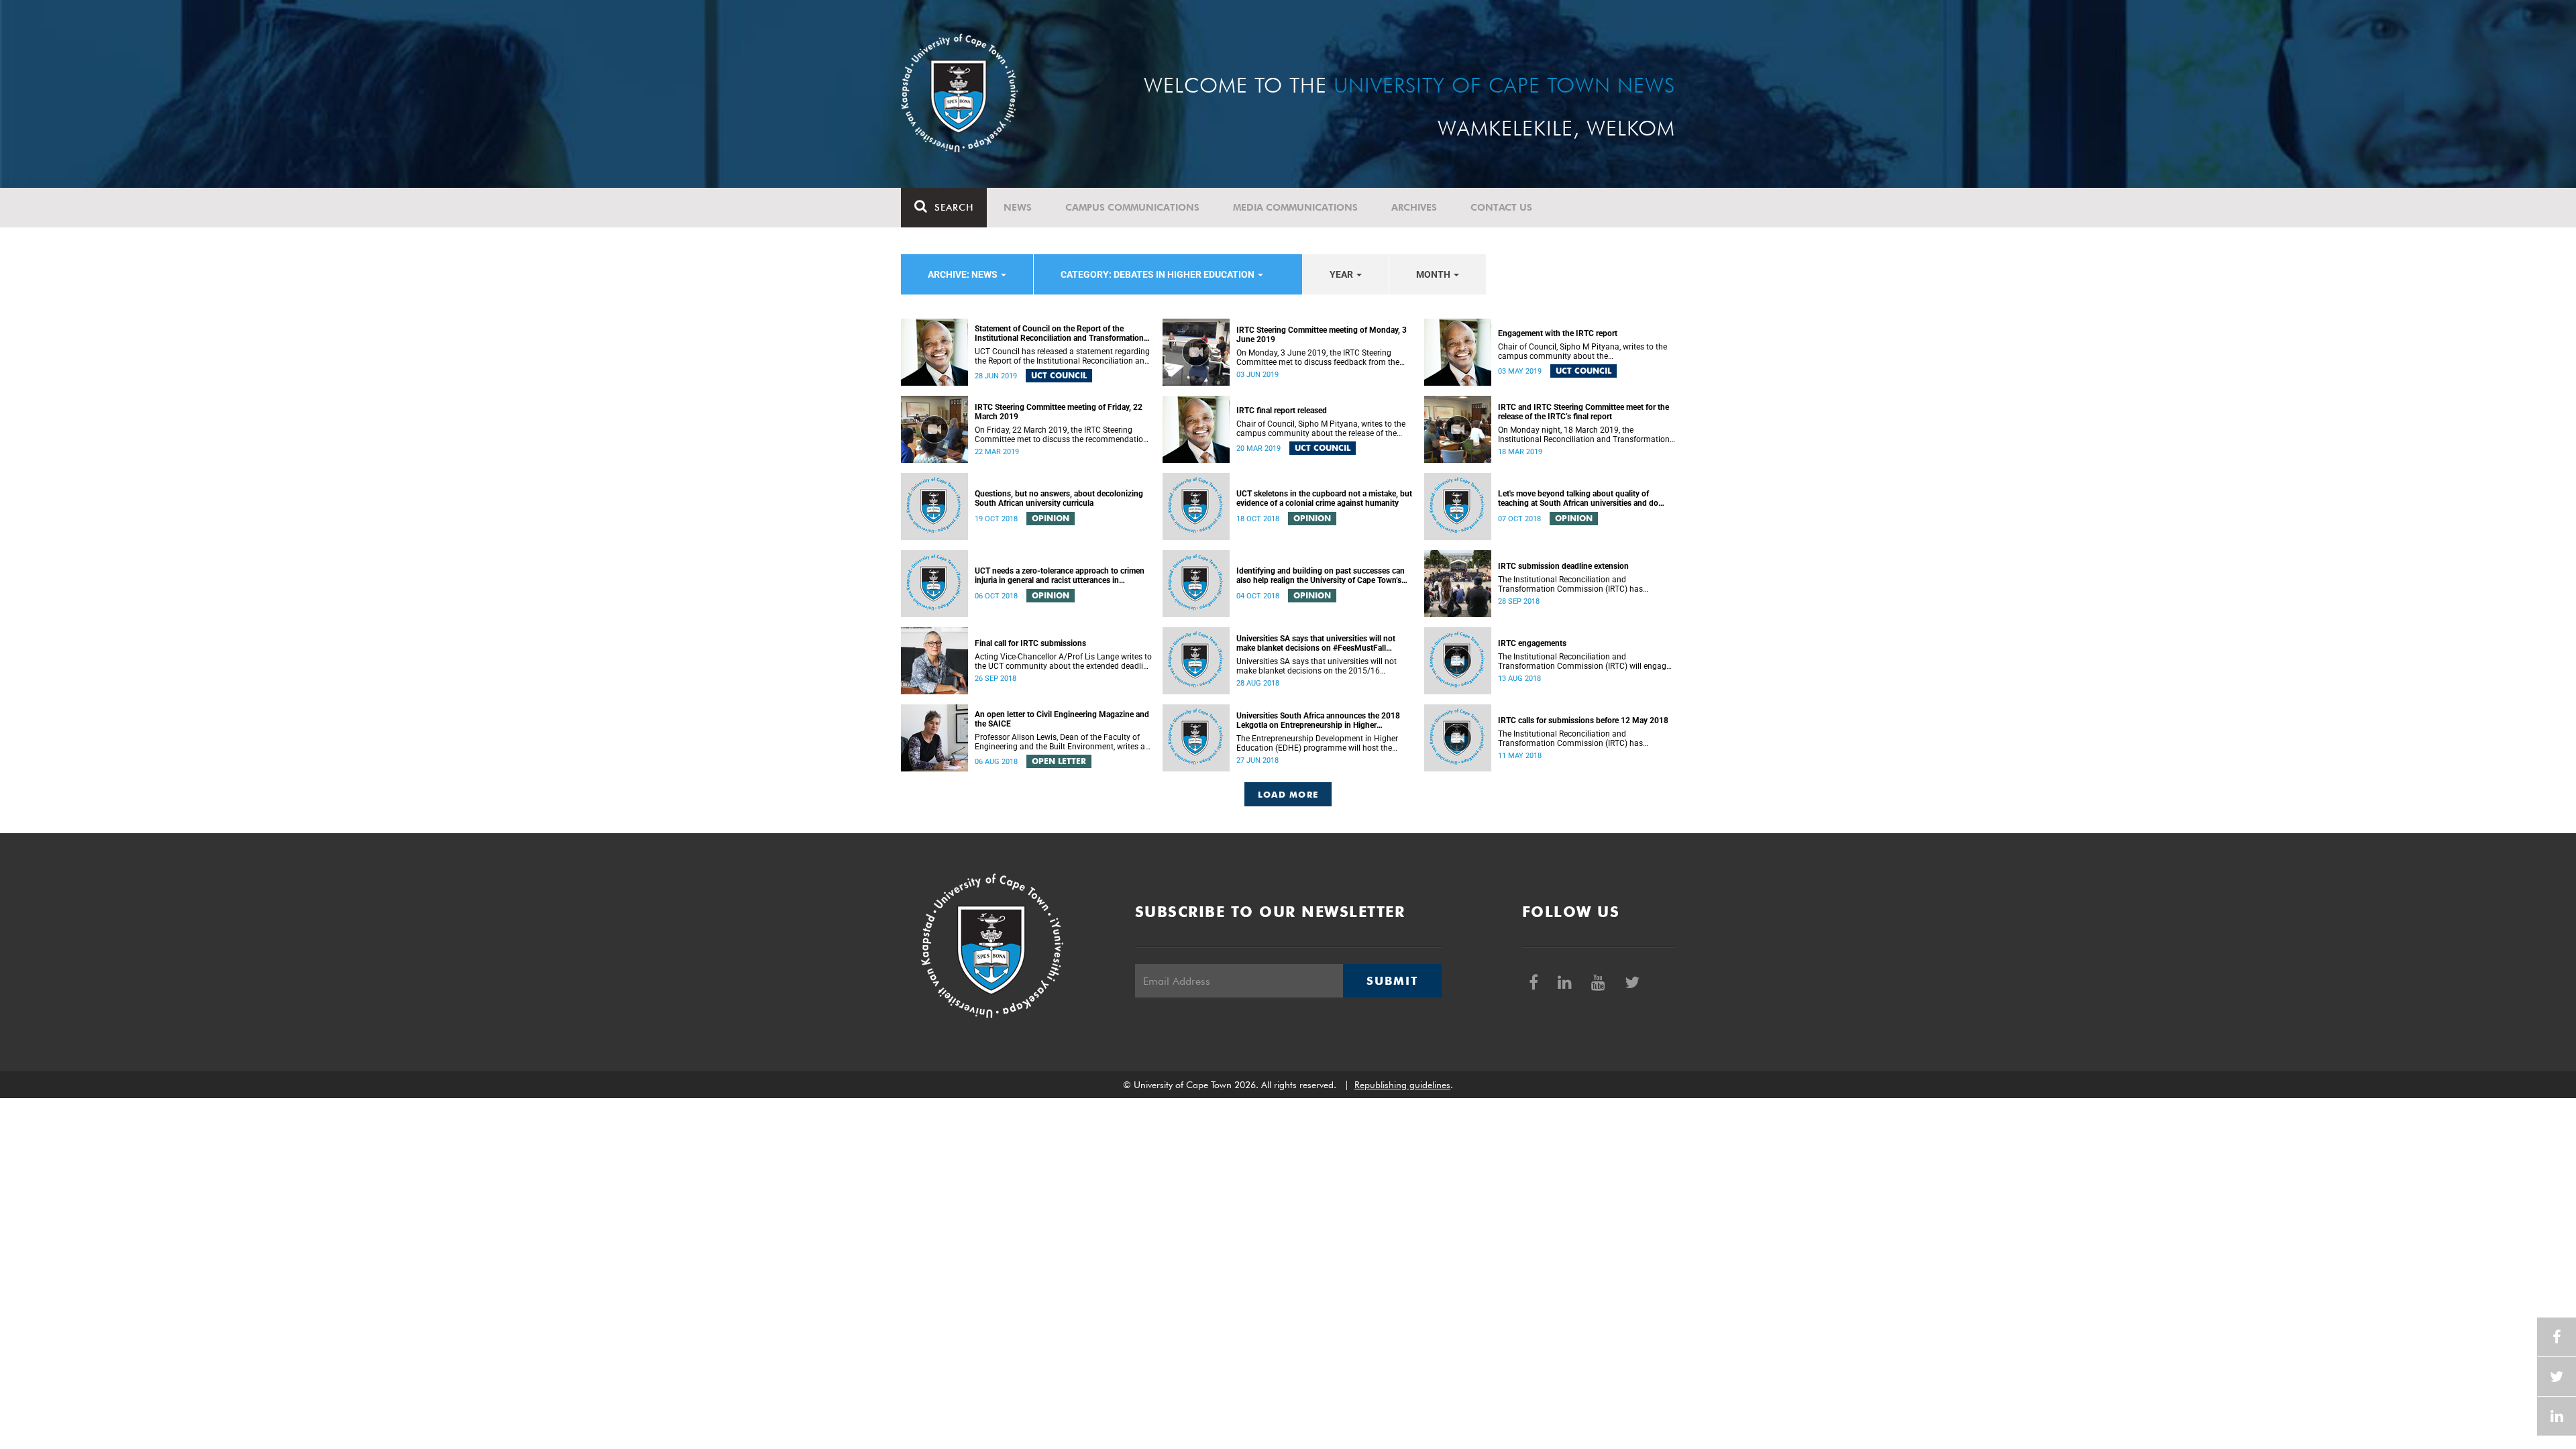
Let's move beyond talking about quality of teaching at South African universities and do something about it (1578, 498)
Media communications (1295, 207)
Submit (1392, 981)
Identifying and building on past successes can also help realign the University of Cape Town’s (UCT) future (1321, 576)
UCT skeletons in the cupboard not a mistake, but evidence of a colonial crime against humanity (1324, 498)
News (1018, 207)
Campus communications (1132, 207)
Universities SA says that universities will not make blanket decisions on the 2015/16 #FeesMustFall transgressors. (1317, 666)
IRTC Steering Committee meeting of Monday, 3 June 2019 (1322, 335)
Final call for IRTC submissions (1030, 643)
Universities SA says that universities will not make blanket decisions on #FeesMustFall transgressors (1316, 643)
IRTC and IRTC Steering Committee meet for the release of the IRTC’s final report (1584, 412)
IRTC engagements (1532, 643)
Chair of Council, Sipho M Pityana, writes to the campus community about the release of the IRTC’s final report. (1321, 429)
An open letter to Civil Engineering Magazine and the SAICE (1062, 719)
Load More (1288, 794)
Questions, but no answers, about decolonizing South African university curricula (1059, 498)
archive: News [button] (964, 274)
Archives (1414, 207)
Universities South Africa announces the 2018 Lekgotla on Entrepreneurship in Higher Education (1318, 720)
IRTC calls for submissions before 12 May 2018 (1583, 720)
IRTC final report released (1282, 411)
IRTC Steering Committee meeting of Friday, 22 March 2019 (1059, 412)
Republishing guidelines (1402, 1085)
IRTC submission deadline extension (1563, 566)
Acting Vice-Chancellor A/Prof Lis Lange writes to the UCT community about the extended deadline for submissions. (1063, 661)
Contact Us (1501, 207)
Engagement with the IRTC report (1558, 333)
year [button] (1342, 274)
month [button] (1434, 274)
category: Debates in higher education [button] (1159, 274)
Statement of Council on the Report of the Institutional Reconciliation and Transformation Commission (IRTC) (1059, 333)
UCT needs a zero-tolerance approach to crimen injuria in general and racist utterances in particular (1060, 576)
